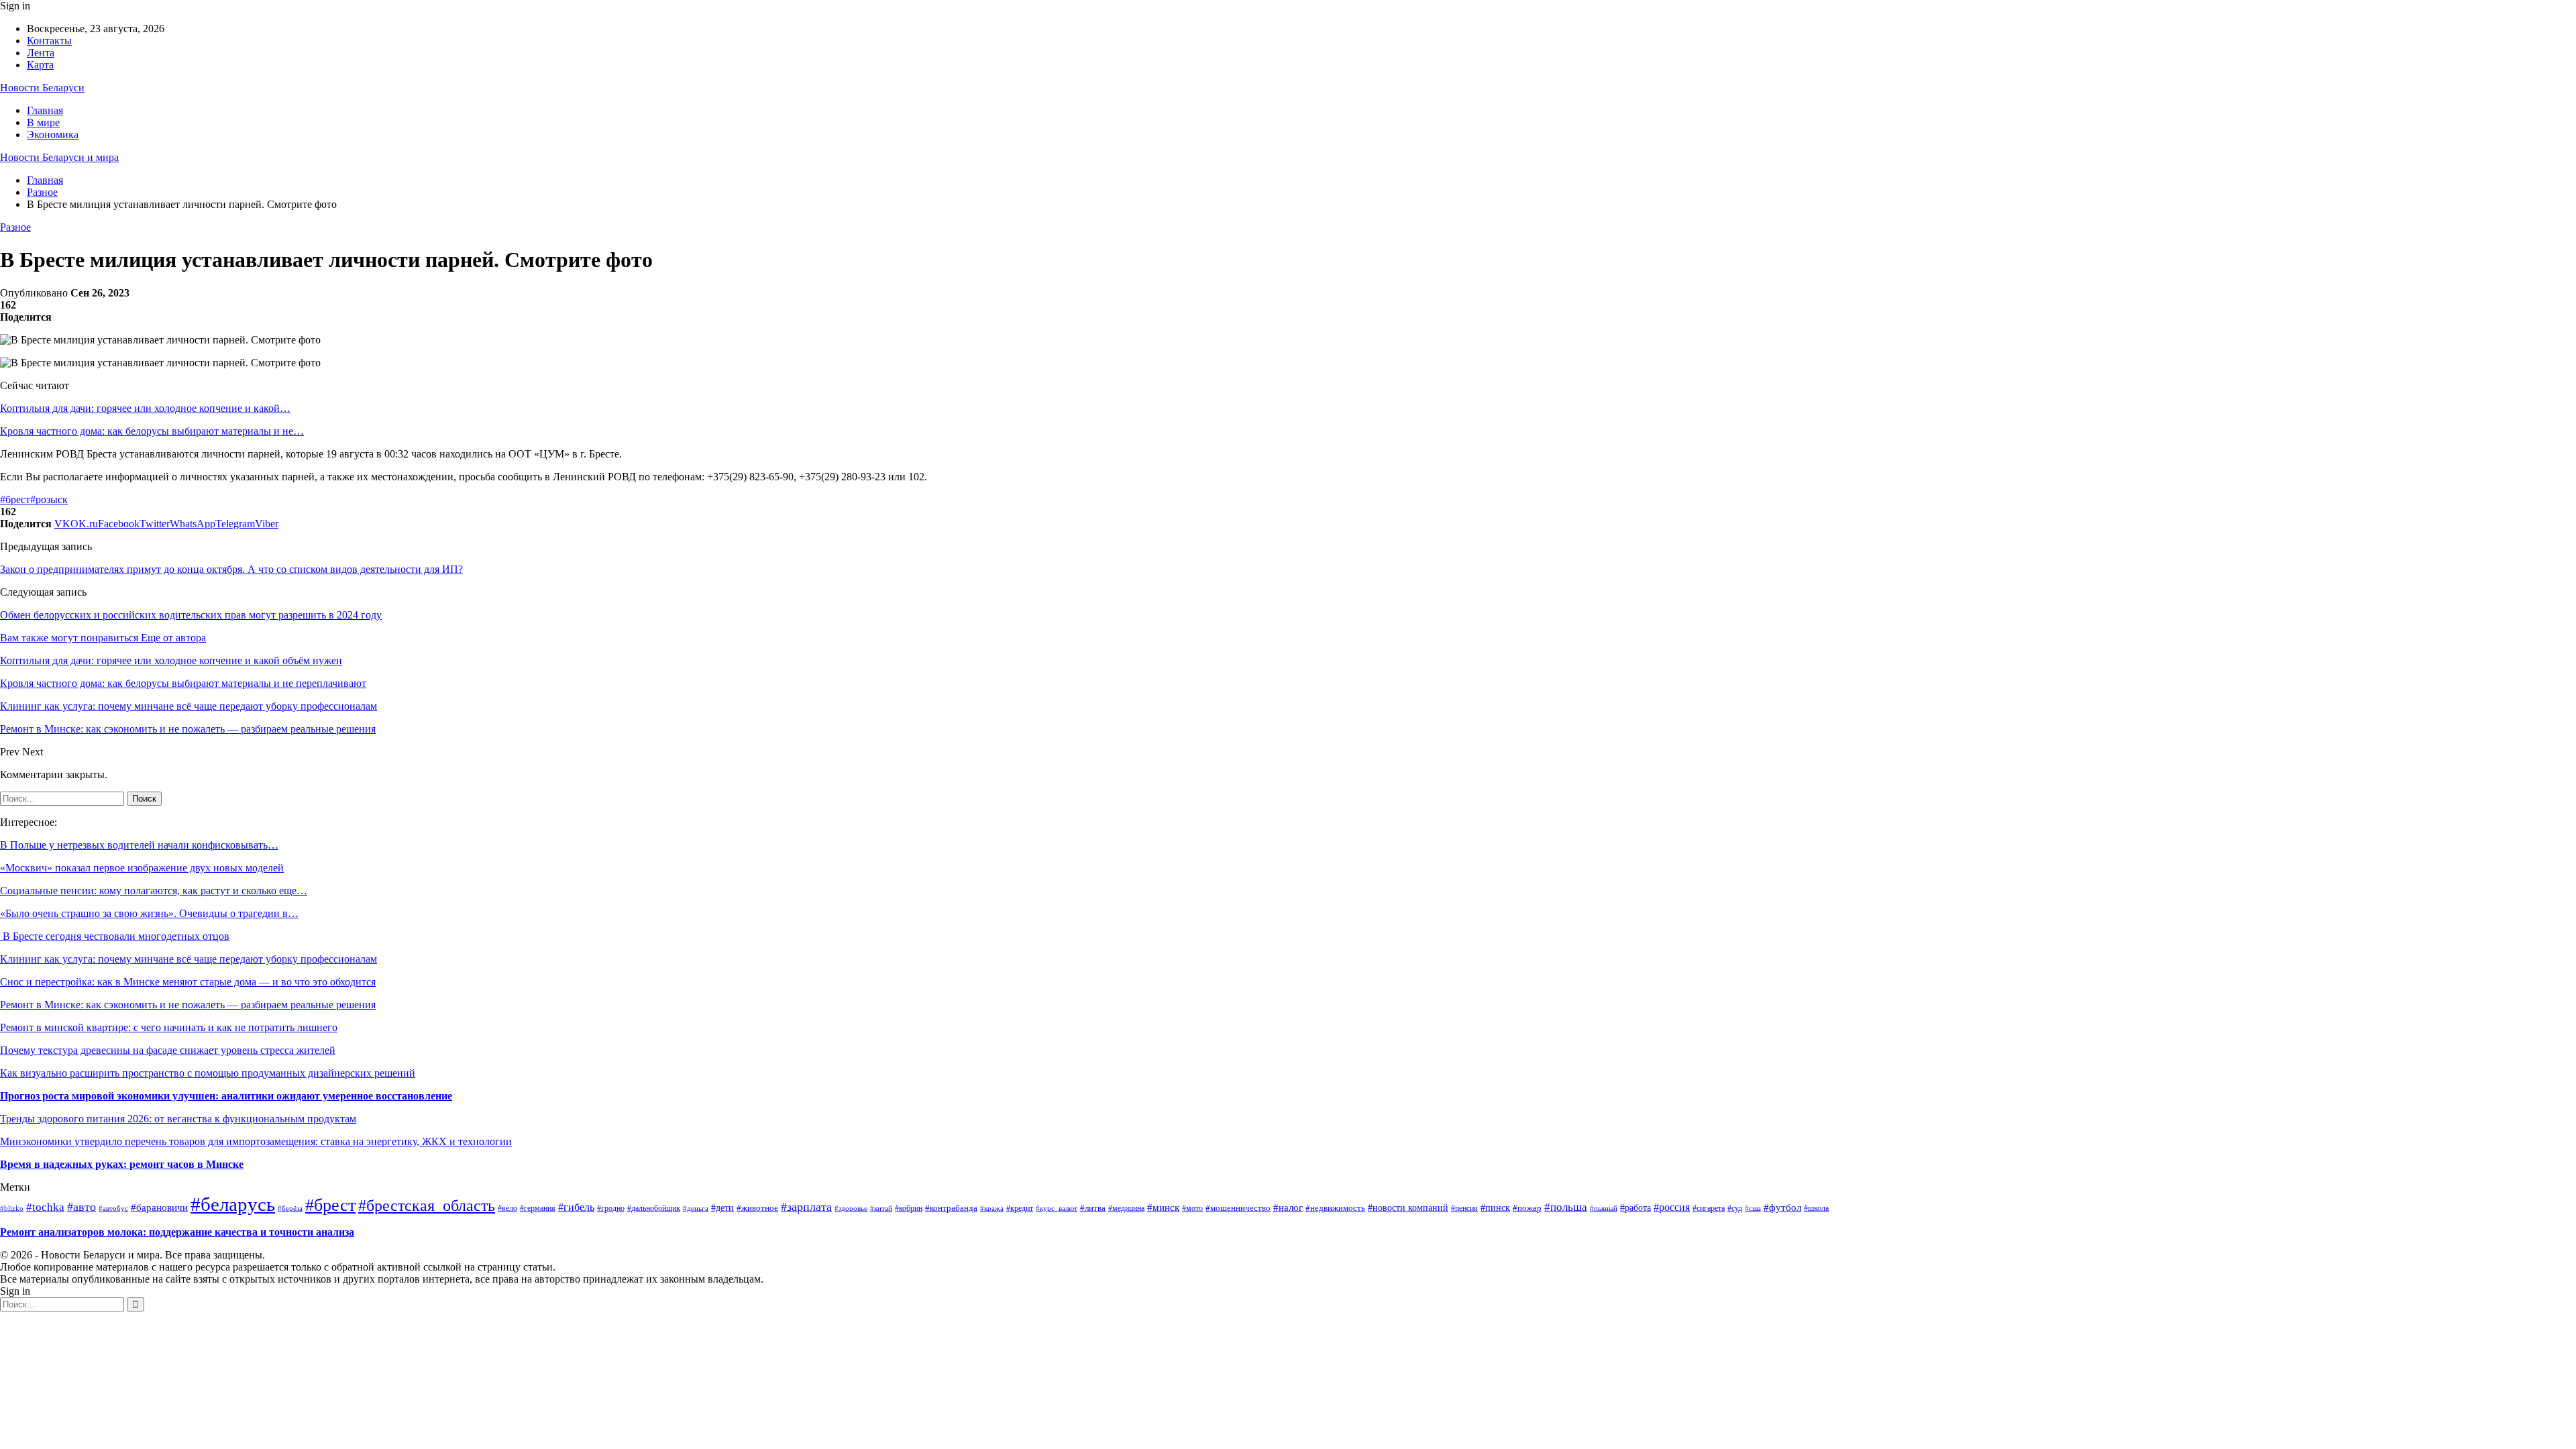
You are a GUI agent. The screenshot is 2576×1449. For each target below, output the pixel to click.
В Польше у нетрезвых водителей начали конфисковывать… (139, 845)
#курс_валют (1057, 1208)
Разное (15, 227)
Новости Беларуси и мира (59, 157)
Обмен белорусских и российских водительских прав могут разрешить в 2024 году (191, 615)
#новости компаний (1408, 1208)
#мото (1192, 1208)
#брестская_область (427, 1205)
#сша (1753, 1208)
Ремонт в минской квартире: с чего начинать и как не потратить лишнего (169, 1027)
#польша (1566, 1207)
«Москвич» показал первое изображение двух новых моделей (142, 868)
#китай (881, 1208)
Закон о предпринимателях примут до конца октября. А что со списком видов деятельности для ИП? (231, 569)
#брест (15, 499)
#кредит (1020, 1208)
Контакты (49, 41)
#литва (1093, 1208)
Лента (41, 53)
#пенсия (1464, 1209)
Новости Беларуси (42, 88)
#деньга (696, 1208)
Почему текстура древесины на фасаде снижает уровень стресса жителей (168, 1050)
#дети (722, 1208)
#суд (1735, 1208)
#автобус (113, 1208)
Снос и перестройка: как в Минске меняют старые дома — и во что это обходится (188, 982)
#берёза (290, 1209)
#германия (538, 1208)
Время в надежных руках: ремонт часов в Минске (122, 1164)
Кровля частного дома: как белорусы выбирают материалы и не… (152, 431)
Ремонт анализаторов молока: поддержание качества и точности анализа (177, 1232)
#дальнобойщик (654, 1208)
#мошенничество (1238, 1208)
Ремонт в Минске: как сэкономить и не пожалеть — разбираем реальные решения (188, 1005)
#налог (1288, 1207)
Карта (40, 65)
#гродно (611, 1209)
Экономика (53, 135)
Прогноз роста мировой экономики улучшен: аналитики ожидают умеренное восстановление (226, 1096)
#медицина (1126, 1209)
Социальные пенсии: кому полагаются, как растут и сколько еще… (154, 891)
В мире (43, 122)
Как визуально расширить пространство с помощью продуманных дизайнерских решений (208, 1073)
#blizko (12, 1208)
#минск (1163, 1207)
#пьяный (1604, 1208)
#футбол (1782, 1207)
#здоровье (851, 1208)
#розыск (49, 499)
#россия (1672, 1207)
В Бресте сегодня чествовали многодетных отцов (115, 936)
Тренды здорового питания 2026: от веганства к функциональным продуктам (178, 1119)
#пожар (1527, 1208)
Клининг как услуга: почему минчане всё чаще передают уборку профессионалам (189, 959)
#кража (992, 1208)
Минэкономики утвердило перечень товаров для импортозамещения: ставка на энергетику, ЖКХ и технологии (256, 1141)
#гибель (576, 1207)
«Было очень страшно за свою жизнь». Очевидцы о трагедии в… (149, 913)
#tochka (45, 1207)
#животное (757, 1208)
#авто (82, 1207)
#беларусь (233, 1204)
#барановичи (159, 1207)
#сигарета (1709, 1208)
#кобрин (909, 1209)
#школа (1816, 1208)
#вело (507, 1209)
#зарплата (806, 1207)
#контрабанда (951, 1208)
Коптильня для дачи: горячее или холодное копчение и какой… (145, 408)
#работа (1635, 1207)
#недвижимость (1335, 1208)
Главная (45, 110)
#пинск (1495, 1208)
